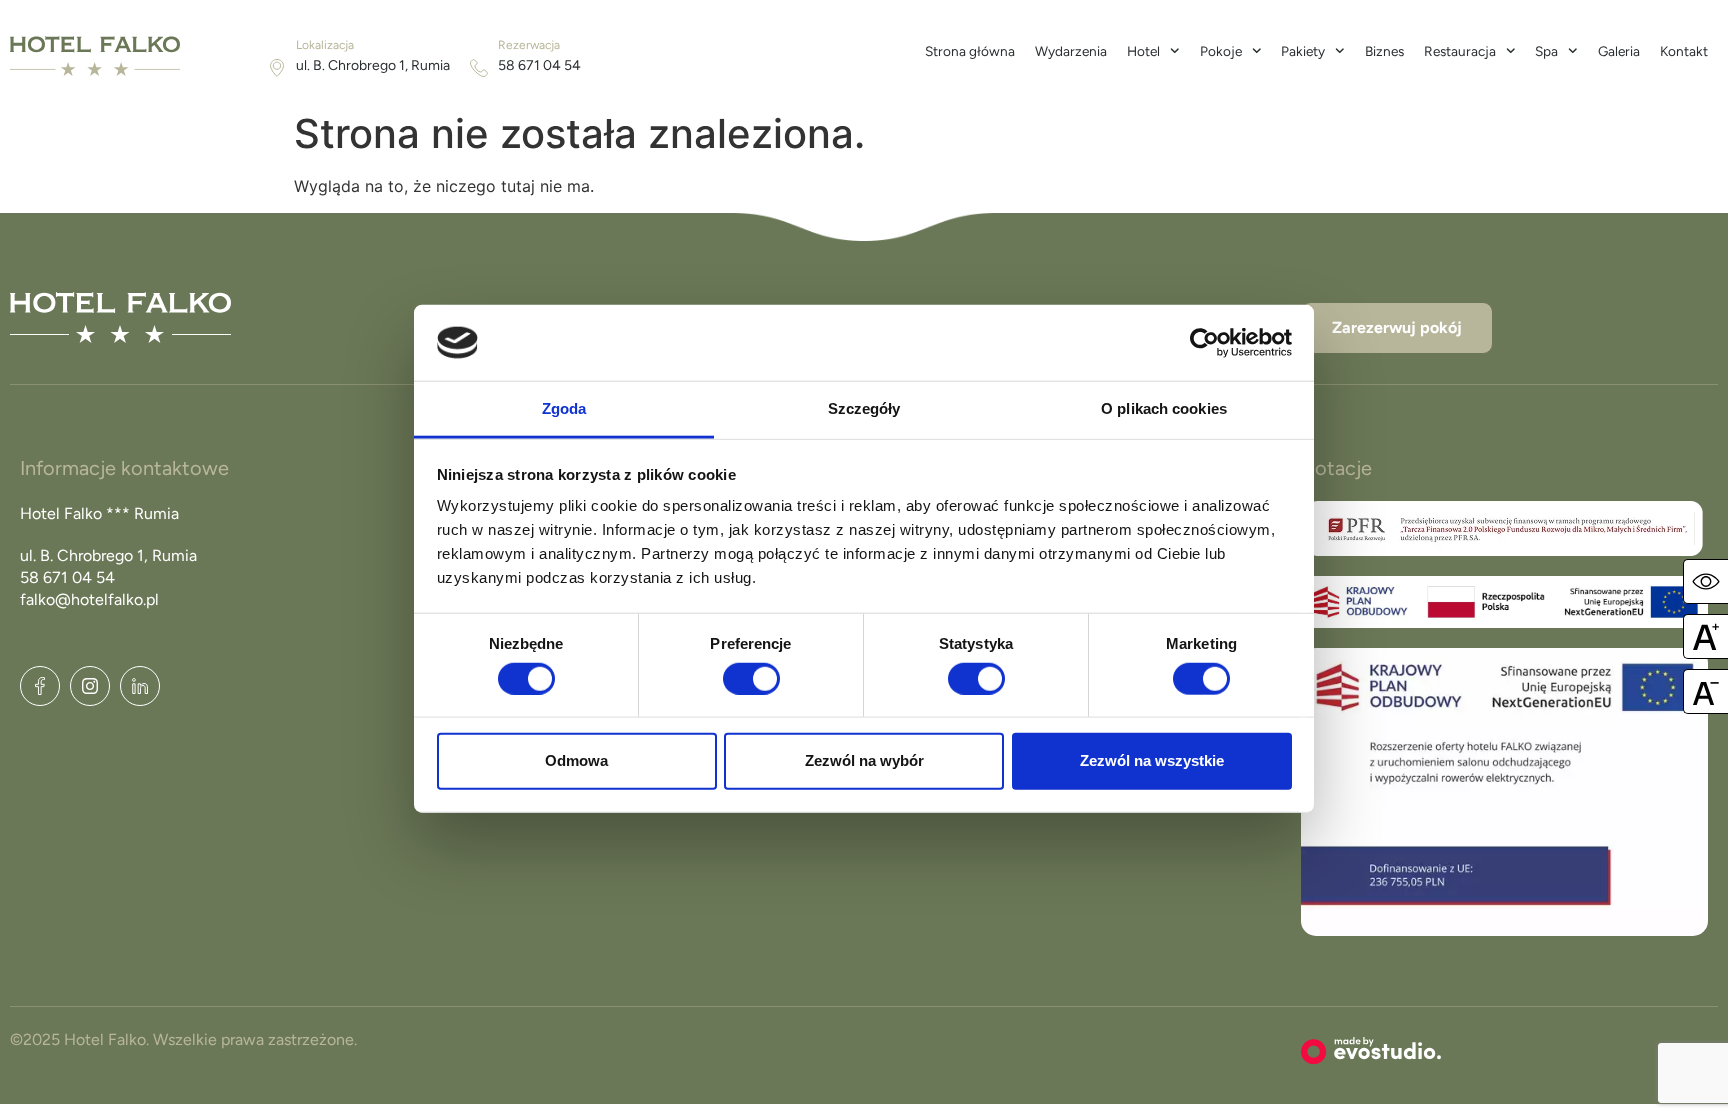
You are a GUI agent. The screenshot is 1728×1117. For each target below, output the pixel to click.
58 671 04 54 (539, 65)
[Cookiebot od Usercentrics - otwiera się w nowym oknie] (1204, 343)
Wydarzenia (1071, 51)
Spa (1546, 51)
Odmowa (576, 760)
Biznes (1384, 51)
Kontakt (1684, 51)
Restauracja (1460, 51)
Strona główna (970, 51)
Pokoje (1221, 51)
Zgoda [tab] (564, 408)
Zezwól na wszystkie (1152, 760)
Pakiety (1303, 51)
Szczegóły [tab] (864, 408)
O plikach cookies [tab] (1164, 408)
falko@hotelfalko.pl (89, 599)
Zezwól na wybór (864, 760)
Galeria (1619, 51)
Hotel (1143, 51)
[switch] (751, 678)
